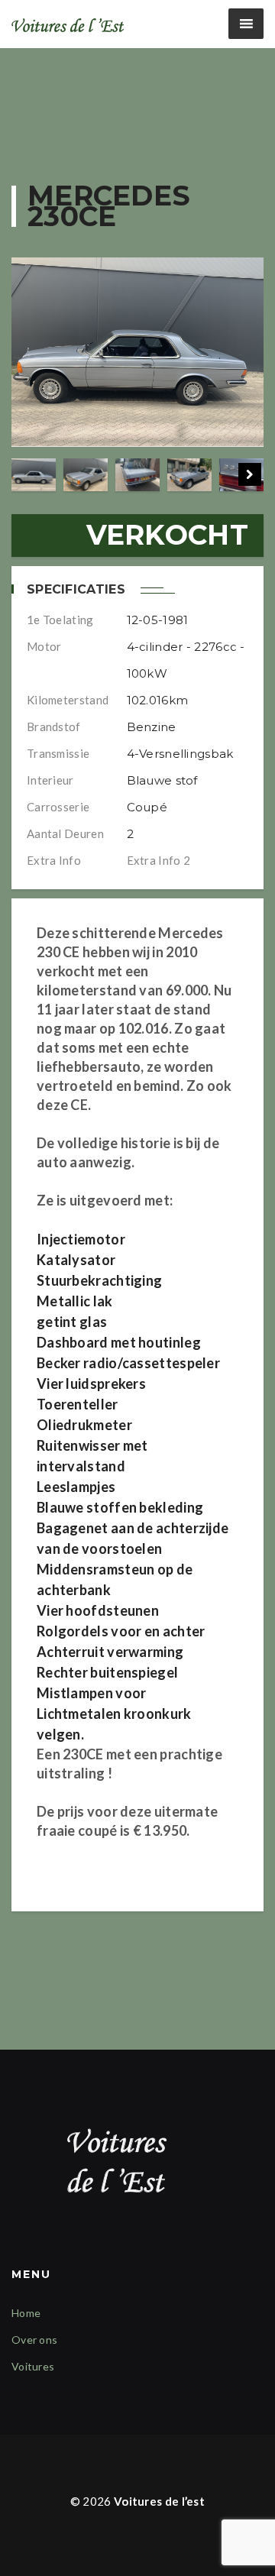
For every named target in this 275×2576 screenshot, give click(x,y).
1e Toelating (60, 620)
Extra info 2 (159, 860)
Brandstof (54, 727)
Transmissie (58, 753)
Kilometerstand (68, 700)
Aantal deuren (65, 833)
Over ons (34, 2340)
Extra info (54, 860)
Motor (44, 646)
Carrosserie (58, 807)
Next (250, 474)
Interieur (50, 780)
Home (26, 2313)
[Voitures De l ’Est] (69, 24)
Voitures (33, 2366)
